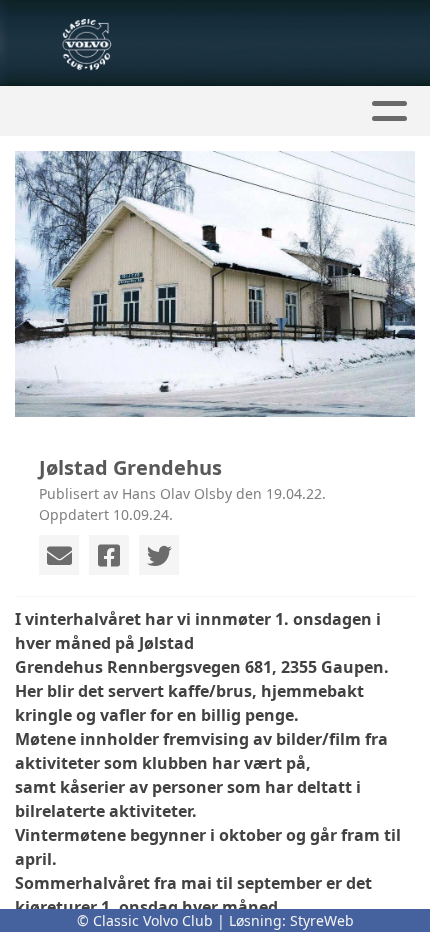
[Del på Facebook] (109, 555)
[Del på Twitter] (159, 555)
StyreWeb (322, 920)
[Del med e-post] (59, 555)
